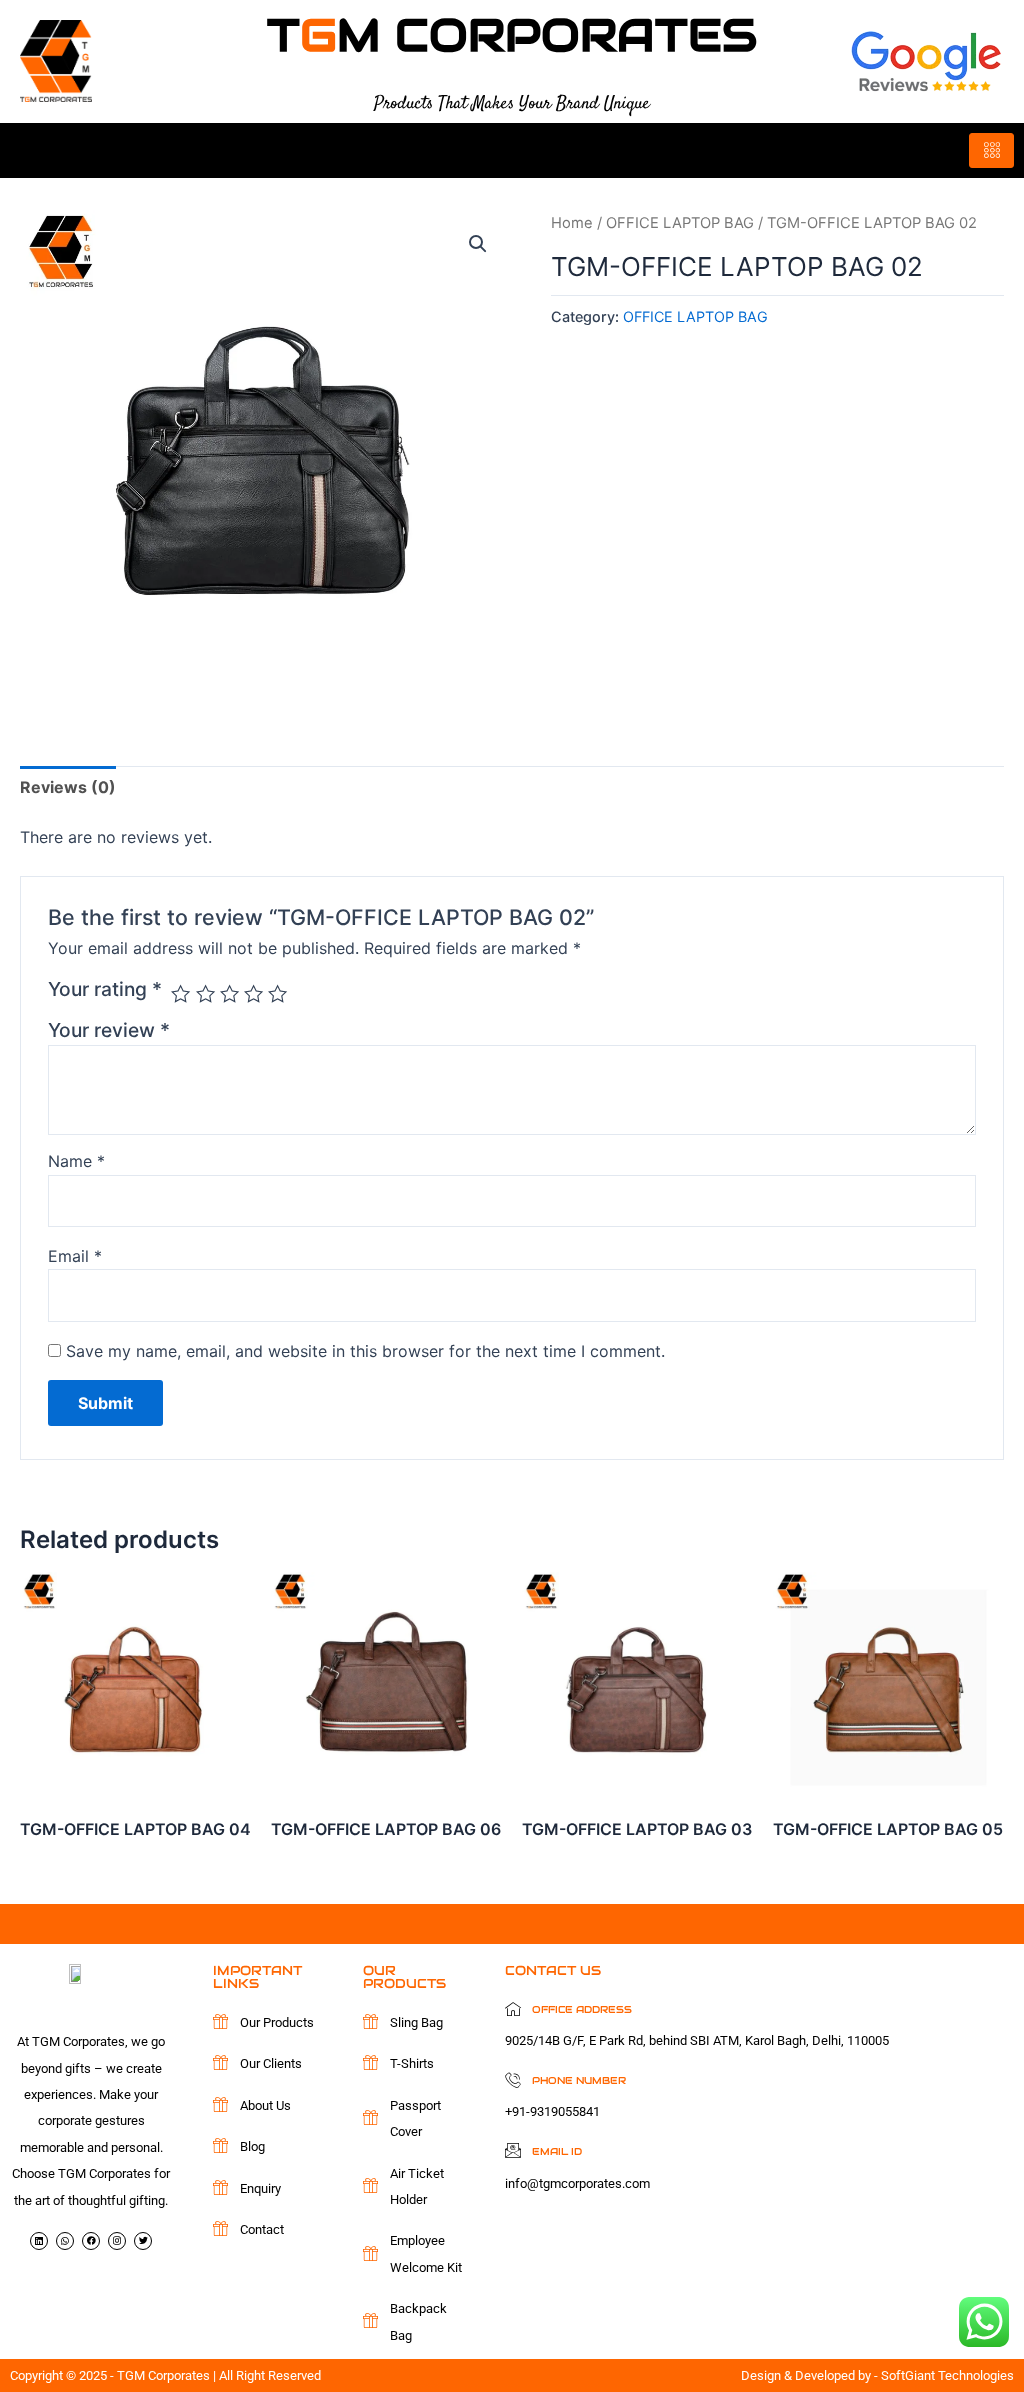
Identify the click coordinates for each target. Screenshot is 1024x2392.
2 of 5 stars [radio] (205, 993)
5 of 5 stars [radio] (277, 993)
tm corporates (512, 35)
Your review (109, 1030)
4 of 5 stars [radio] (253, 993)
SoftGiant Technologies (947, 2375)
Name (76, 1161)
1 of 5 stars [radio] (180, 993)
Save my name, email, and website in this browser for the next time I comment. (365, 1351)
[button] (478, 244)
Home (572, 223)
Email (75, 1256)
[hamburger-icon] (991, 150)
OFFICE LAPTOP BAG (680, 223)
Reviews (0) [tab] (68, 787)
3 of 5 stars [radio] (229, 993)
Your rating (105, 989)
